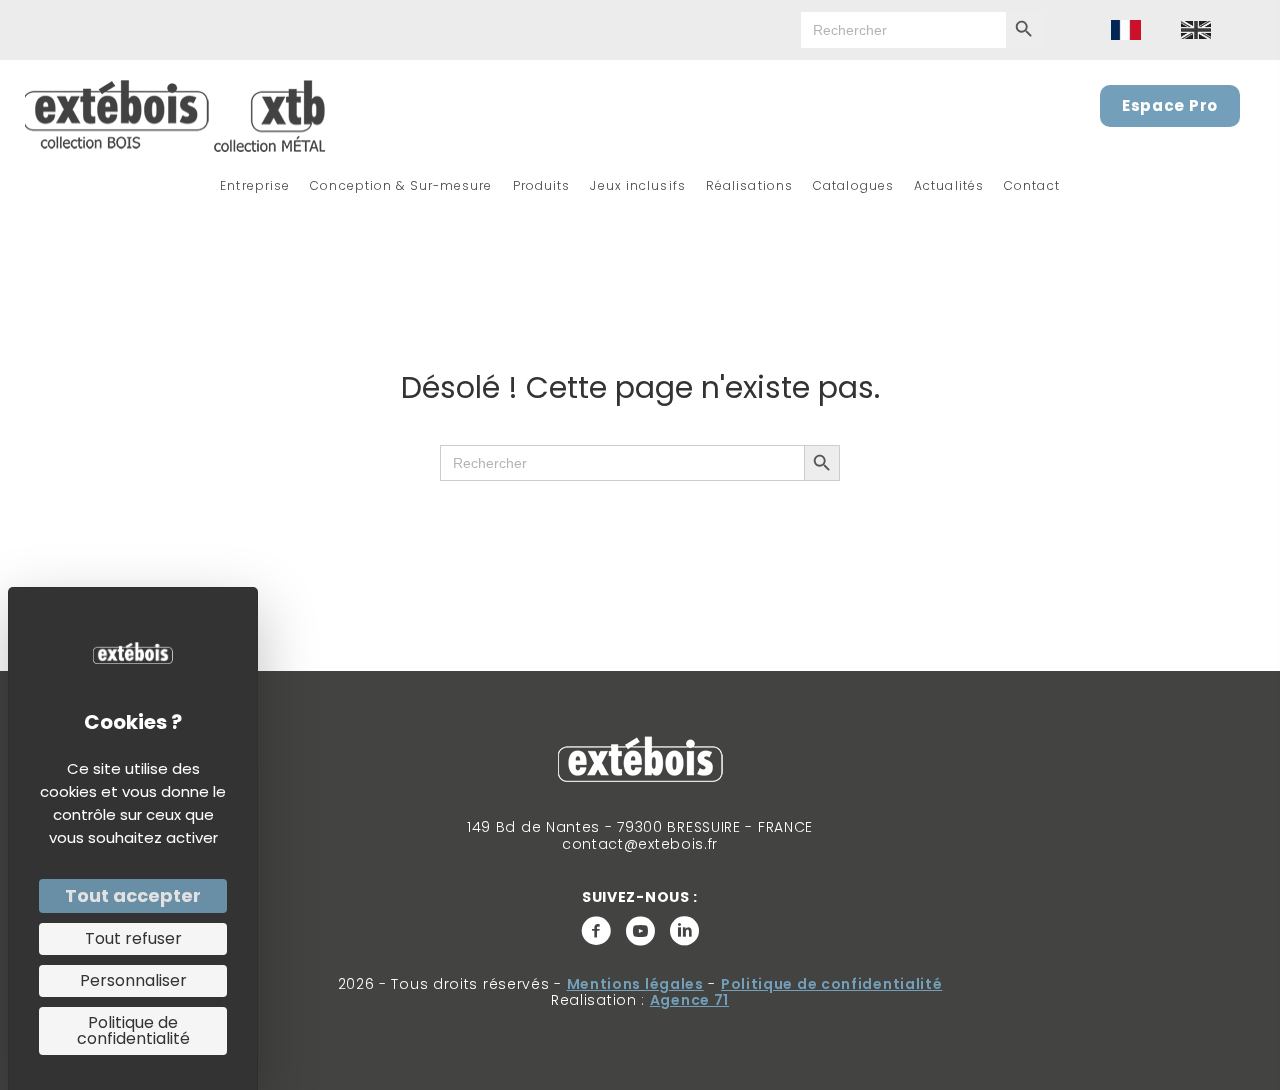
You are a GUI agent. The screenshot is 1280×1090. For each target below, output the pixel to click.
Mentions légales (635, 984)
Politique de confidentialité (832, 984)
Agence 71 (689, 1000)
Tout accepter (133, 895)
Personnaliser (133, 980)
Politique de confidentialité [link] (133, 1030)
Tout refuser (133, 938)
